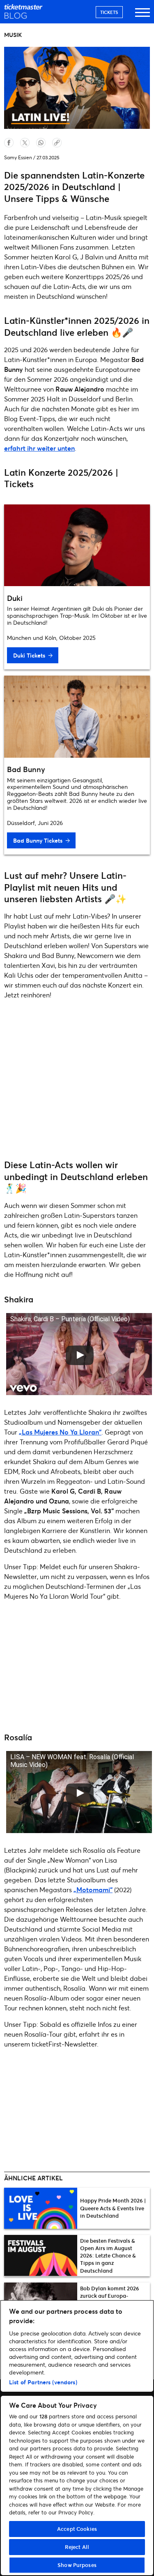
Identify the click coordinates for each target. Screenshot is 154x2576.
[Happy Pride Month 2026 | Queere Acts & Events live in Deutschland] (41, 2208)
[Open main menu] (143, 16)
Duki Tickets (29, 655)
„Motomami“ (93, 1890)
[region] (77, 2438)
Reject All (77, 2547)
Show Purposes (77, 2565)
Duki (15, 598)
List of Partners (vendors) (43, 2382)
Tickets (109, 12)
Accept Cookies (77, 2529)
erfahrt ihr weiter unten (39, 448)
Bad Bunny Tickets (38, 840)
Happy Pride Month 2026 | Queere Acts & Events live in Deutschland (113, 2208)
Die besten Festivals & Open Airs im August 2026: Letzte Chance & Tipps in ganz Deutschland (108, 2256)
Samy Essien (18, 157)
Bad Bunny (26, 769)
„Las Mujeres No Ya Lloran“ (60, 1432)
